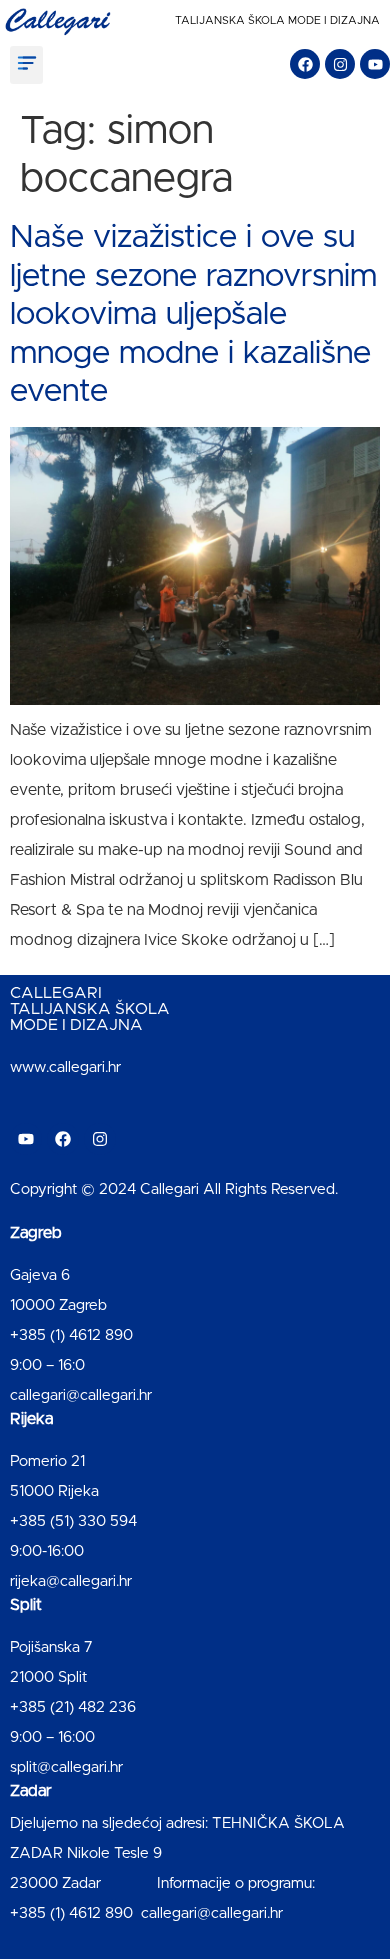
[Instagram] (340, 64)
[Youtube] (375, 64)
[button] (26, 65)
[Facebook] (305, 64)
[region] (195, 1776)
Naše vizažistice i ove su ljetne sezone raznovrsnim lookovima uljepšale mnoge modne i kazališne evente (193, 315)
